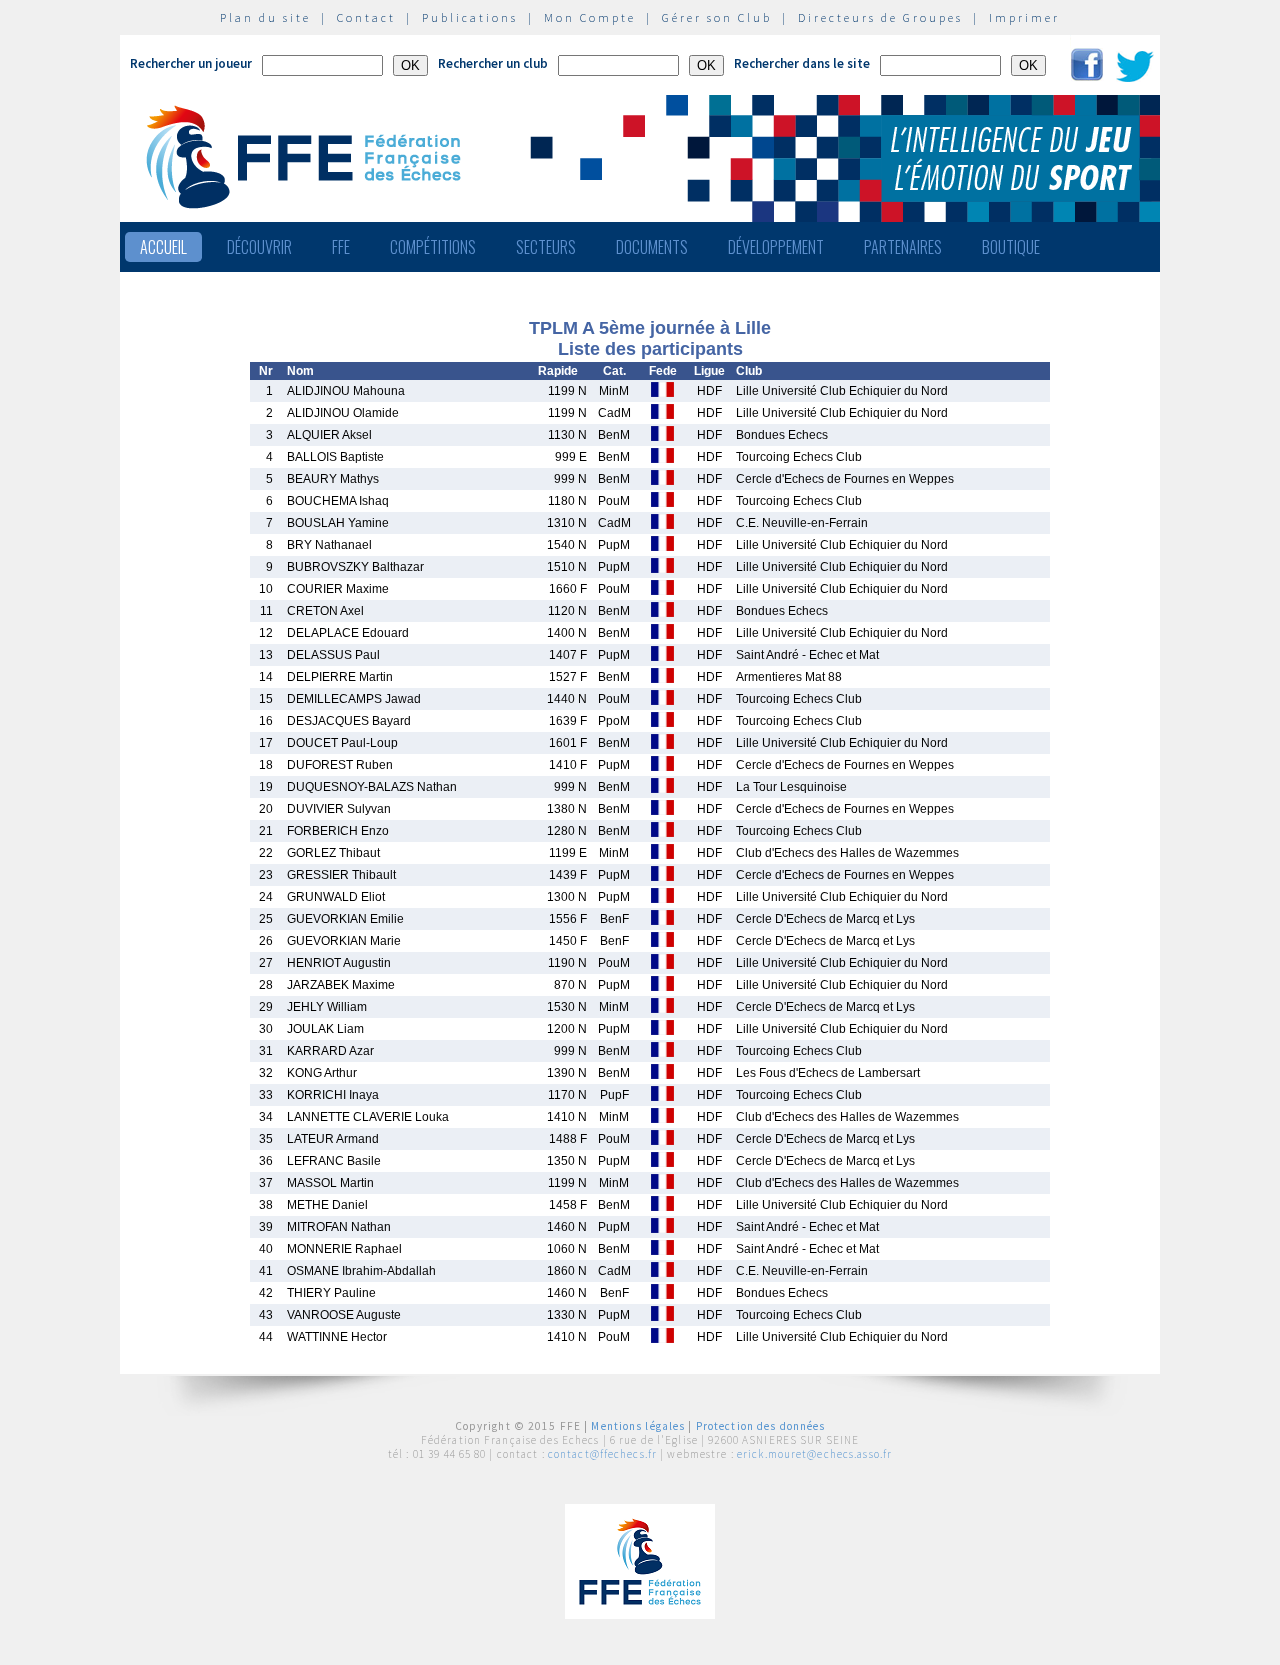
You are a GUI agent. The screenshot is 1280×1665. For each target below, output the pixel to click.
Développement (776, 247)
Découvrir (259, 247)
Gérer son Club (717, 17)
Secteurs (546, 247)
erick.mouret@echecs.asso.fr (814, 1454)
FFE (341, 247)
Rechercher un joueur (191, 63)
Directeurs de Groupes (880, 17)
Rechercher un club (493, 63)
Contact (366, 17)
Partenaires (903, 247)
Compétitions (433, 247)
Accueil (163, 247)
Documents (652, 247)
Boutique (1011, 247)
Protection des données (761, 1426)
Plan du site (265, 17)
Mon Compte (590, 17)
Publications (470, 17)
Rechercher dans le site (802, 63)
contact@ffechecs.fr (602, 1454)
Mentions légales (638, 1426)
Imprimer (1024, 17)
